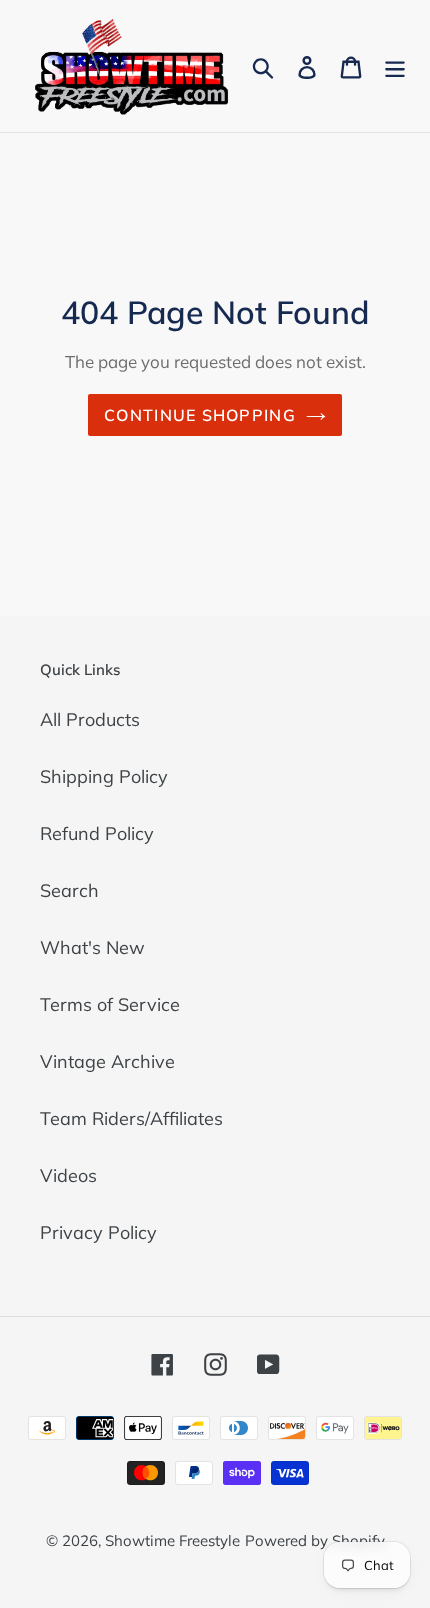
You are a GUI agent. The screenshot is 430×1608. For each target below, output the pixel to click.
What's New (92, 947)
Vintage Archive (107, 1061)
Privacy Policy (98, 1232)
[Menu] (395, 65)
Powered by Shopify (315, 1540)
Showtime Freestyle (172, 1540)
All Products (90, 719)
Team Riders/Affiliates (131, 1118)
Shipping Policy (104, 776)
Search (69, 890)
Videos (68, 1175)
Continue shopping (200, 415)
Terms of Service (110, 1004)
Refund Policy (97, 833)
